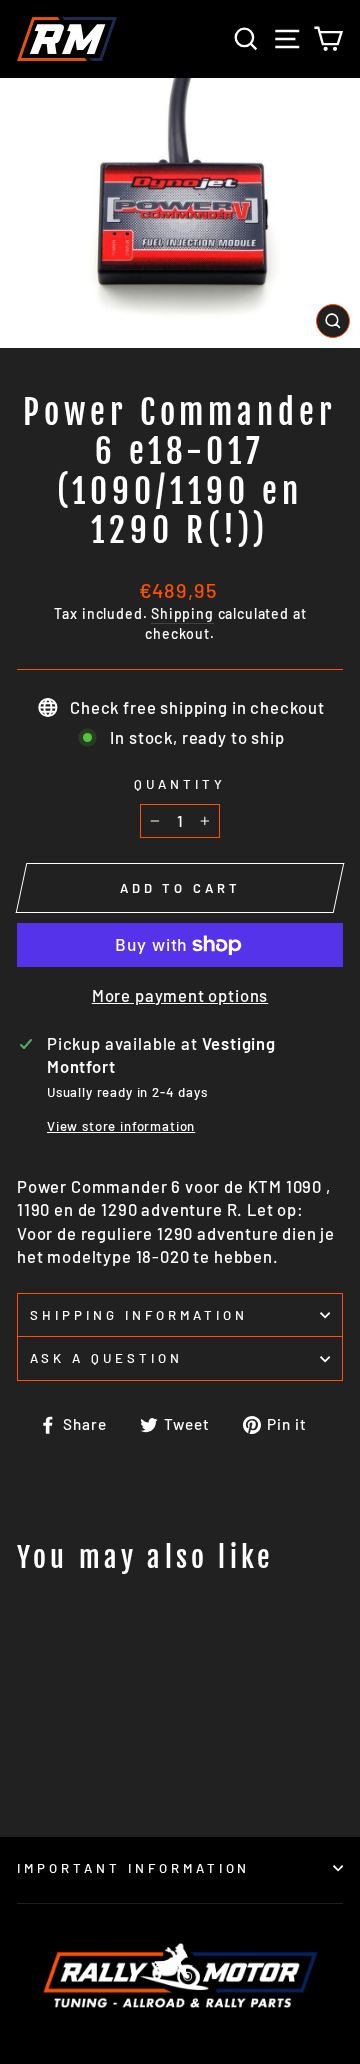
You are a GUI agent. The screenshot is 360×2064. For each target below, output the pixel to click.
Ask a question (106, 1358)
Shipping (182, 613)
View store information (121, 1126)
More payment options (180, 995)
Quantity (180, 784)
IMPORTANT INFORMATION (133, 1868)
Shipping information (139, 1315)
